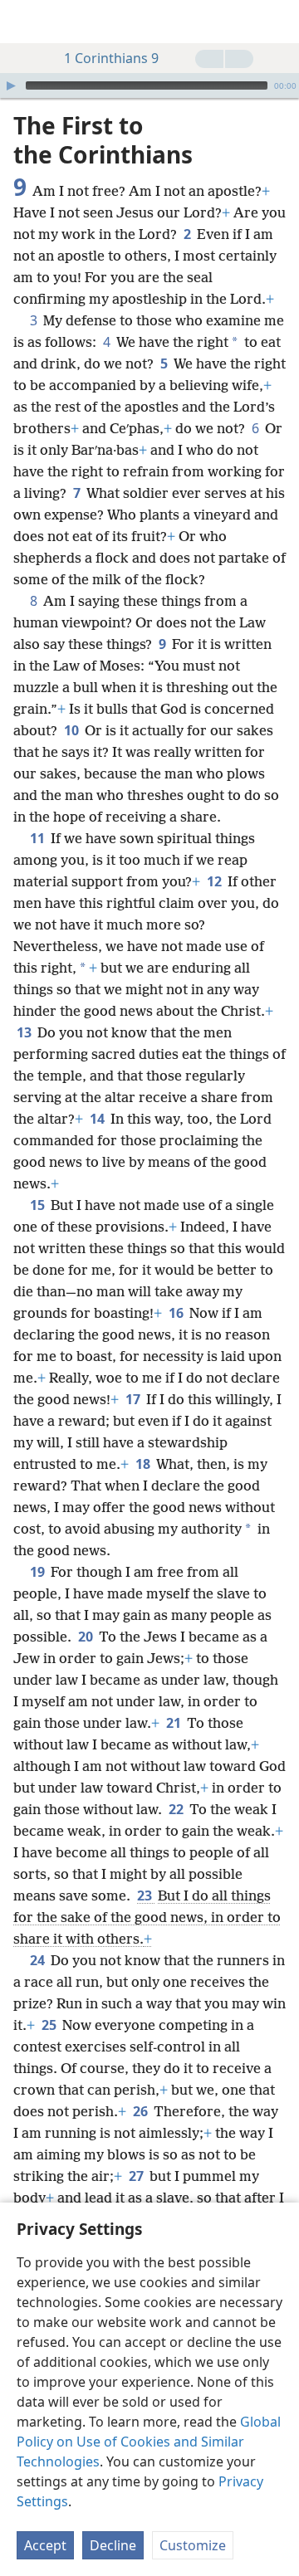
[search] (278, 22)
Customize (193, 2545)
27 (137, 2176)
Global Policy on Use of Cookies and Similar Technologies (149, 2442)
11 (39, 838)
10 (73, 730)
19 (39, 1572)
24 (39, 1960)
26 (142, 2111)
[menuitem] (25, 22)
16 (177, 1313)
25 (50, 2025)
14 (98, 1119)
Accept (45, 2545)
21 (175, 1723)
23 (146, 1895)
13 (25, 1032)
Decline (113, 2545)
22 (177, 1809)
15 (39, 1205)
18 (144, 1464)
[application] (149, 85)
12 (216, 881)
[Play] (11, 85)
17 (134, 1399)
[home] (25, 22)
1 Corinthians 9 (111, 58)
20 (87, 1637)
